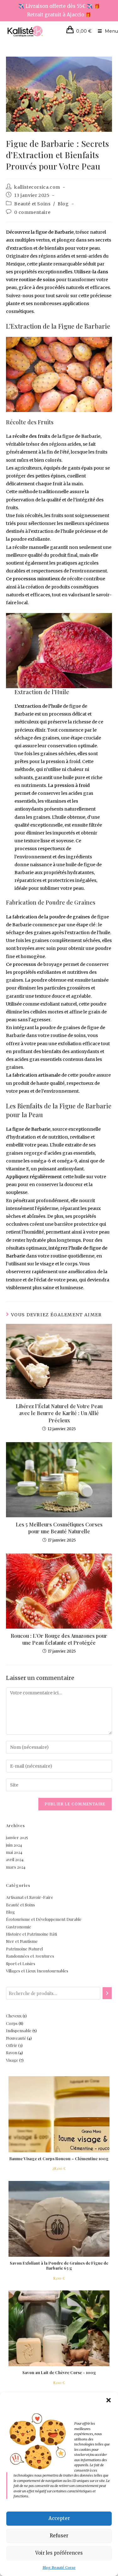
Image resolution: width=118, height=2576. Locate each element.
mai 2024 (14, 1852)
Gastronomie (19, 1927)
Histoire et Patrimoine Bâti (31, 1934)
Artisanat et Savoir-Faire (30, 1897)
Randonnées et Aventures (30, 1956)
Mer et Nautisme (22, 1941)
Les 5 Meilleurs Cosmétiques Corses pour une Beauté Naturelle (59, 1528)
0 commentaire (32, 212)
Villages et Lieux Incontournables (37, 1971)
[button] (109, 2400)
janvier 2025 (17, 1837)
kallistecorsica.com (37, 187)
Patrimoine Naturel (24, 1949)
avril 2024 (15, 1859)
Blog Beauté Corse (59, 2568)
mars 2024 (16, 1867)
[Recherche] (107, 1993)
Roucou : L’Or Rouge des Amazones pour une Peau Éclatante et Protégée (59, 1639)
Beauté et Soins (32, 204)
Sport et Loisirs (21, 1963)
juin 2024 (14, 1845)
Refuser (59, 2536)
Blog (63, 204)
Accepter (59, 2518)
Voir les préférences (59, 2553)
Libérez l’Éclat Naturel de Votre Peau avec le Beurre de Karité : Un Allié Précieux (59, 1413)
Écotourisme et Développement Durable (44, 1919)
